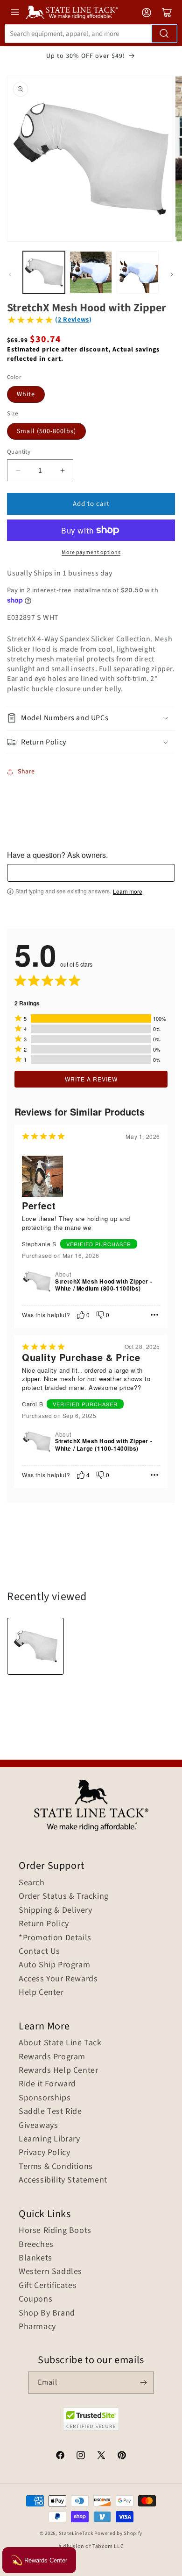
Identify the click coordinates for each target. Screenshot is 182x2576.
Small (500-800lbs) (46, 431)
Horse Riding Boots (55, 2231)
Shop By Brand (47, 2313)
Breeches (36, 2245)
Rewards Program (52, 2057)
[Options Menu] (154, 1315)
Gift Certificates (48, 2286)
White (26, 394)
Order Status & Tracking (64, 1896)
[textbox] (91, 873)
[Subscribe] (143, 2383)
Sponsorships (45, 2098)
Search (32, 1883)
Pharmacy (37, 2327)
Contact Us (39, 1951)
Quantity (19, 452)
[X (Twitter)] (101, 2457)
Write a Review (91, 1079)
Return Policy (44, 1924)
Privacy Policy (44, 2153)
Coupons (35, 2299)
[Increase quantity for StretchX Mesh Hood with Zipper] (62, 470)
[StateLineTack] (72, 12)
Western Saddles (50, 2272)
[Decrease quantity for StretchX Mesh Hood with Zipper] (18, 470)
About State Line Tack (60, 2043)
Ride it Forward (47, 2084)
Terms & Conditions (56, 2167)
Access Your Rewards (58, 1979)
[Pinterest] (122, 2457)
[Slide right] (172, 274)
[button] (91, 718)
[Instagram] (81, 2457)
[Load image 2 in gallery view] (91, 272)
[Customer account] (147, 13)
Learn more (128, 891)
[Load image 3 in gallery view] (138, 272)
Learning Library (49, 2139)
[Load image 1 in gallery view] (44, 272)
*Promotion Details (55, 1938)
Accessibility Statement (63, 2180)
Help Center (41, 1993)
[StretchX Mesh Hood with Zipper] (35, 1646)
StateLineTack (76, 2533)
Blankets (35, 2258)
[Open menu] (15, 12)
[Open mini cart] (167, 13)
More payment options (91, 552)
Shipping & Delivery (55, 1910)
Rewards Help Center (58, 2071)
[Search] (164, 34)
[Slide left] (10, 274)
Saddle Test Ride (50, 2112)
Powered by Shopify (118, 2533)
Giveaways (38, 2126)
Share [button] (26, 772)
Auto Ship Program (54, 1965)
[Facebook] (60, 2457)
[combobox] (91, 34)
